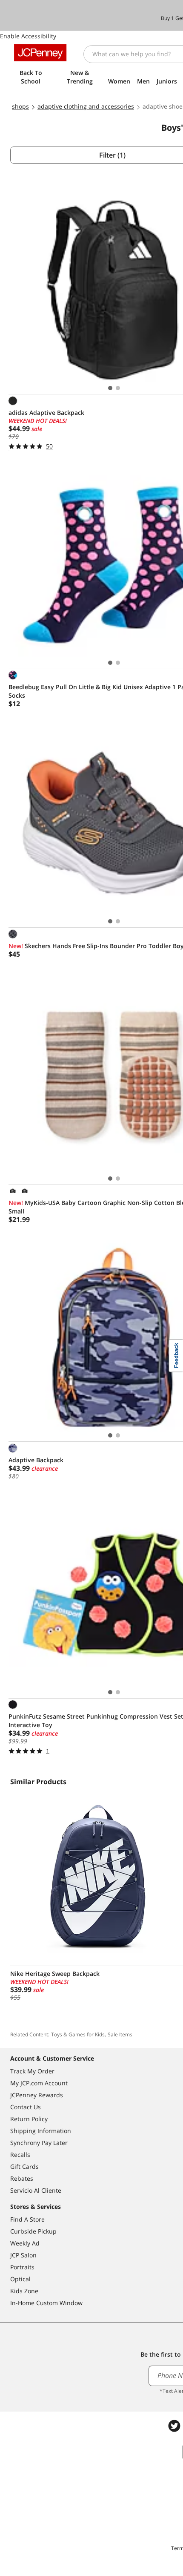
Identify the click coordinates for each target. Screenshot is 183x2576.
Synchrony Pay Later (39, 2143)
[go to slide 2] (118, 388)
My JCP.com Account (39, 2083)
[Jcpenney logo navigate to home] (40, 53)
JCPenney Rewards (37, 2095)
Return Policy (29, 2119)
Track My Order (32, 2071)
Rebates (22, 2178)
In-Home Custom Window (46, 2303)
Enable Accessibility (28, 36)
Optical (20, 2279)
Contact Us (26, 2107)
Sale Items (120, 2034)
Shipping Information (41, 2131)
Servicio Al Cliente (36, 2190)
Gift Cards (24, 2166)
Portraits (22, 2267)
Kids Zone (24, 2291)
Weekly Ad (25, 2243)
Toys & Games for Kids (78, 2034)
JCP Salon (23, 2255)
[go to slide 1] (110, 388)
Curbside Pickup (33, 2231)
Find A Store (27, 2219)
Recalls (20, 2155)
